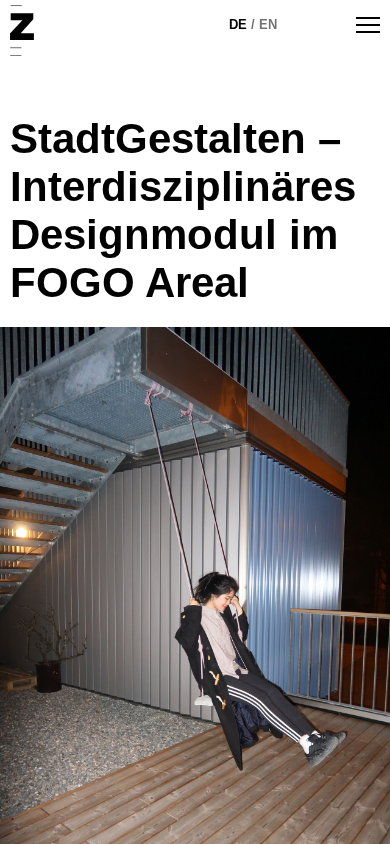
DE (238, 24)
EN (268, 24)
